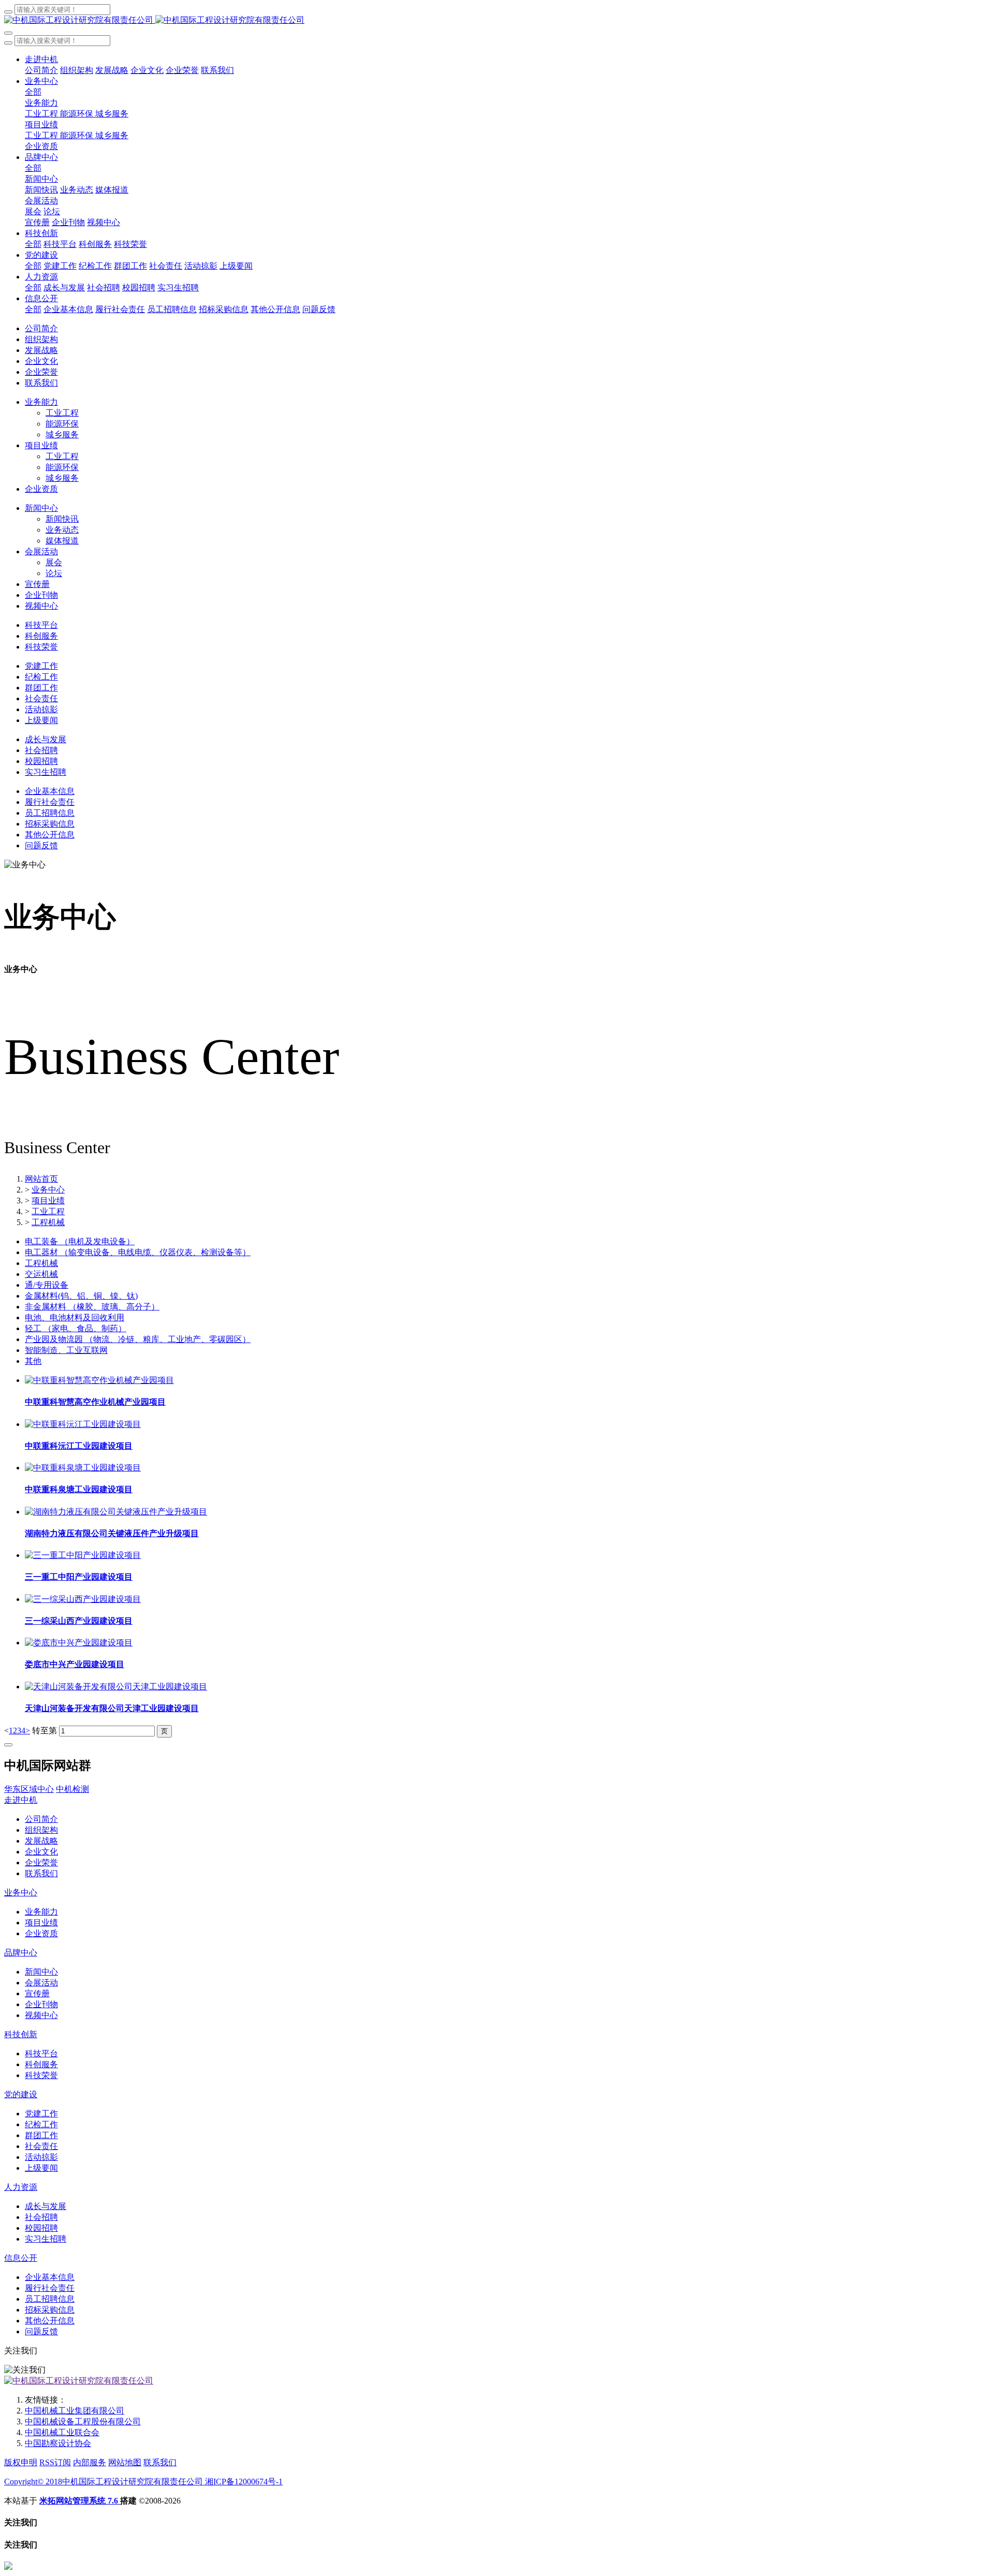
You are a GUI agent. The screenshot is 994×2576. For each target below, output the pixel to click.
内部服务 (90, 2462)
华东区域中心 (29, 1789)
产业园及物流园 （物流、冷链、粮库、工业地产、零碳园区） (138, 1339)
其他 (33, 1361)
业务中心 (48, 1190)
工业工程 (48, 1211)
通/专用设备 (47, 1285)
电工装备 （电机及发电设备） (80, 1241)
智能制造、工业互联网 (66, 1350)
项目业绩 (48, 1201)
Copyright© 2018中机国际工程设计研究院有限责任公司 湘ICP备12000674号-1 (143, 2482)
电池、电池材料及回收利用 (75, 1318)
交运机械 (41, 1274)
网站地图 (125, 2462)
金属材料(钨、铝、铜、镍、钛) (81, 1296)
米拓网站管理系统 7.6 (80, 2501)
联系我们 (160, 2462)
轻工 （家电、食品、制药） (76, 1328)
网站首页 (41, 1179)
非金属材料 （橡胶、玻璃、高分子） (92, 1307)
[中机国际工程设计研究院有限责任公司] (497, 20)
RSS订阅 (55, 2462)
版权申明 (21, 2462)
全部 (33, 92)
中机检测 (72, 1789)
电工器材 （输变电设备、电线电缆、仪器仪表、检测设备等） (138, 1252)
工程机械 (48, 1222)
